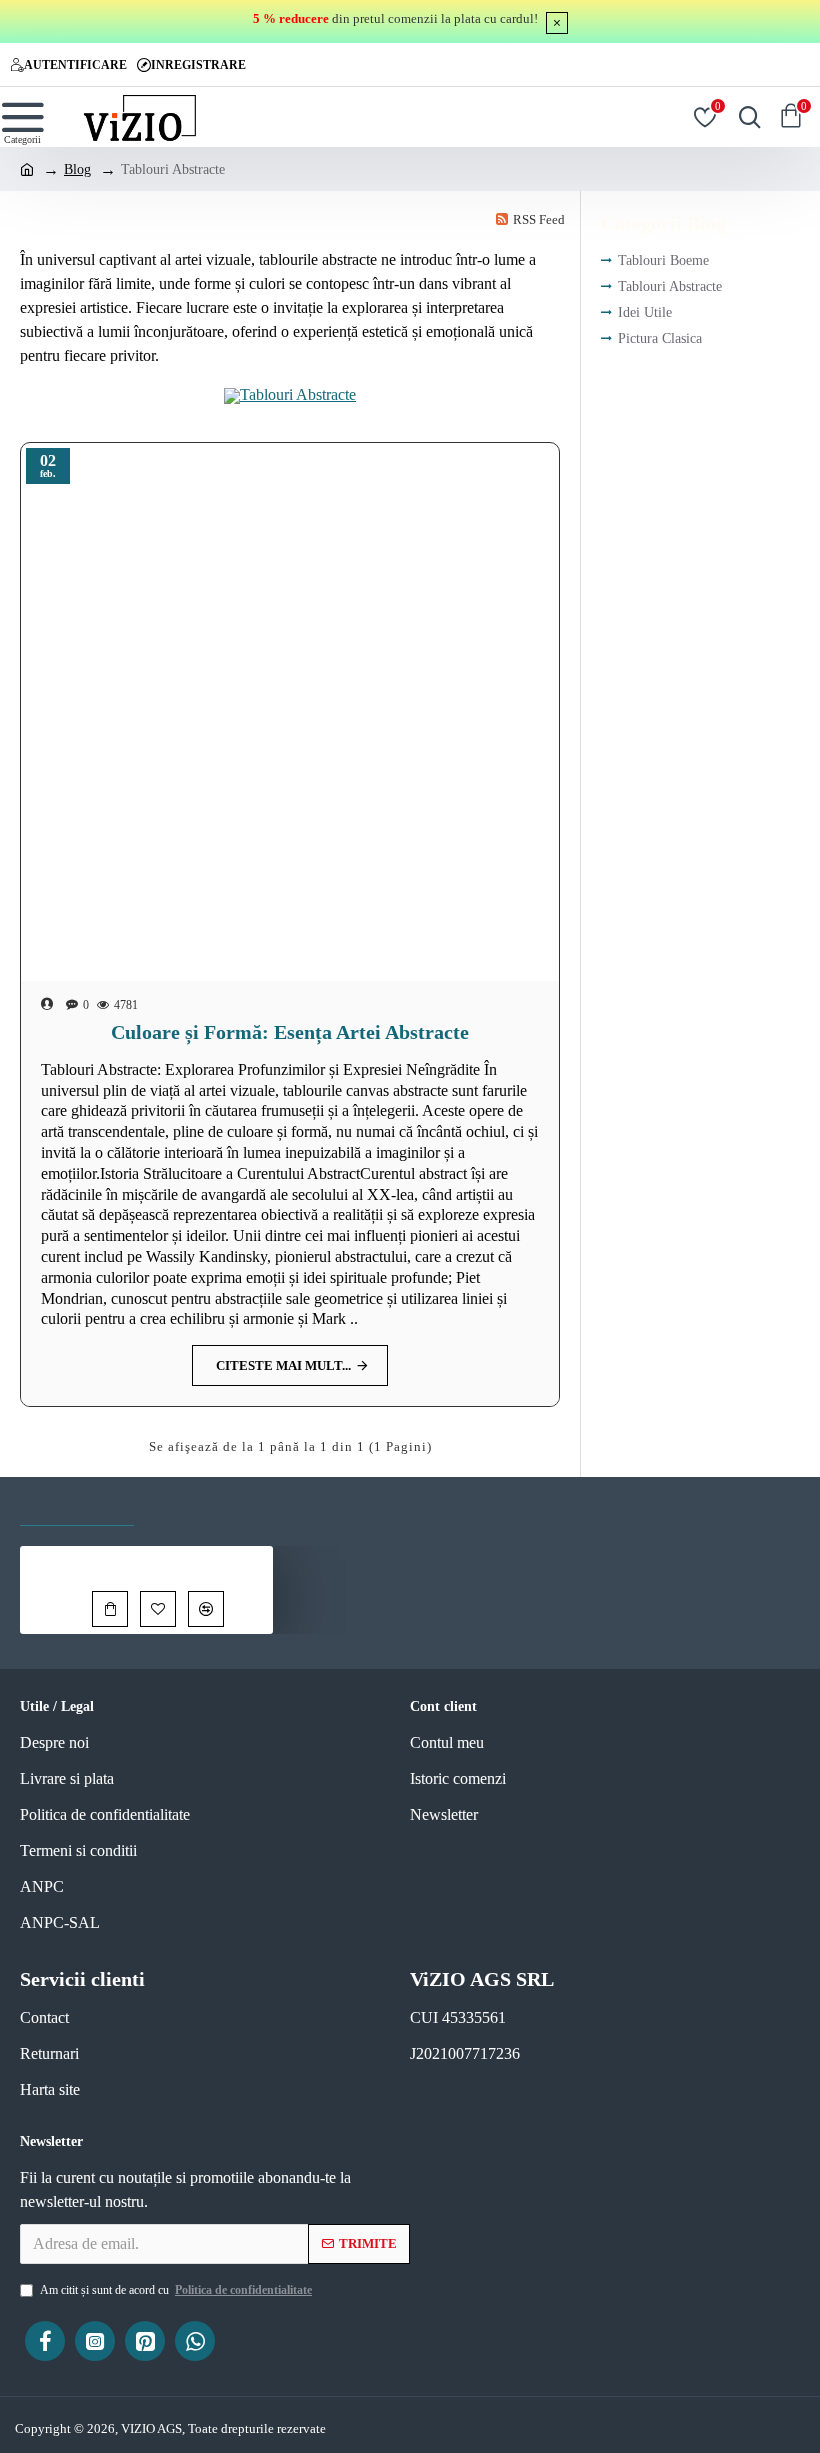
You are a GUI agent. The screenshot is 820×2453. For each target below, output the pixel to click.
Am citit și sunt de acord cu (176, 2290)
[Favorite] (158, 1609)
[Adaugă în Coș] (110, 1609)
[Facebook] (45, 2341)
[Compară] (206, 1609)
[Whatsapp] (195, 2341)
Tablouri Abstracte (298, 394)
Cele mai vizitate (221, 1505)
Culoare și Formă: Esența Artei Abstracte (290, 1032)
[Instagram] (95, 2341)
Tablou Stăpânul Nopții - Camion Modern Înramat (180, 1560)
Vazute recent (77, 1505)
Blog (77, 169)
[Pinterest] (145, 2341)
